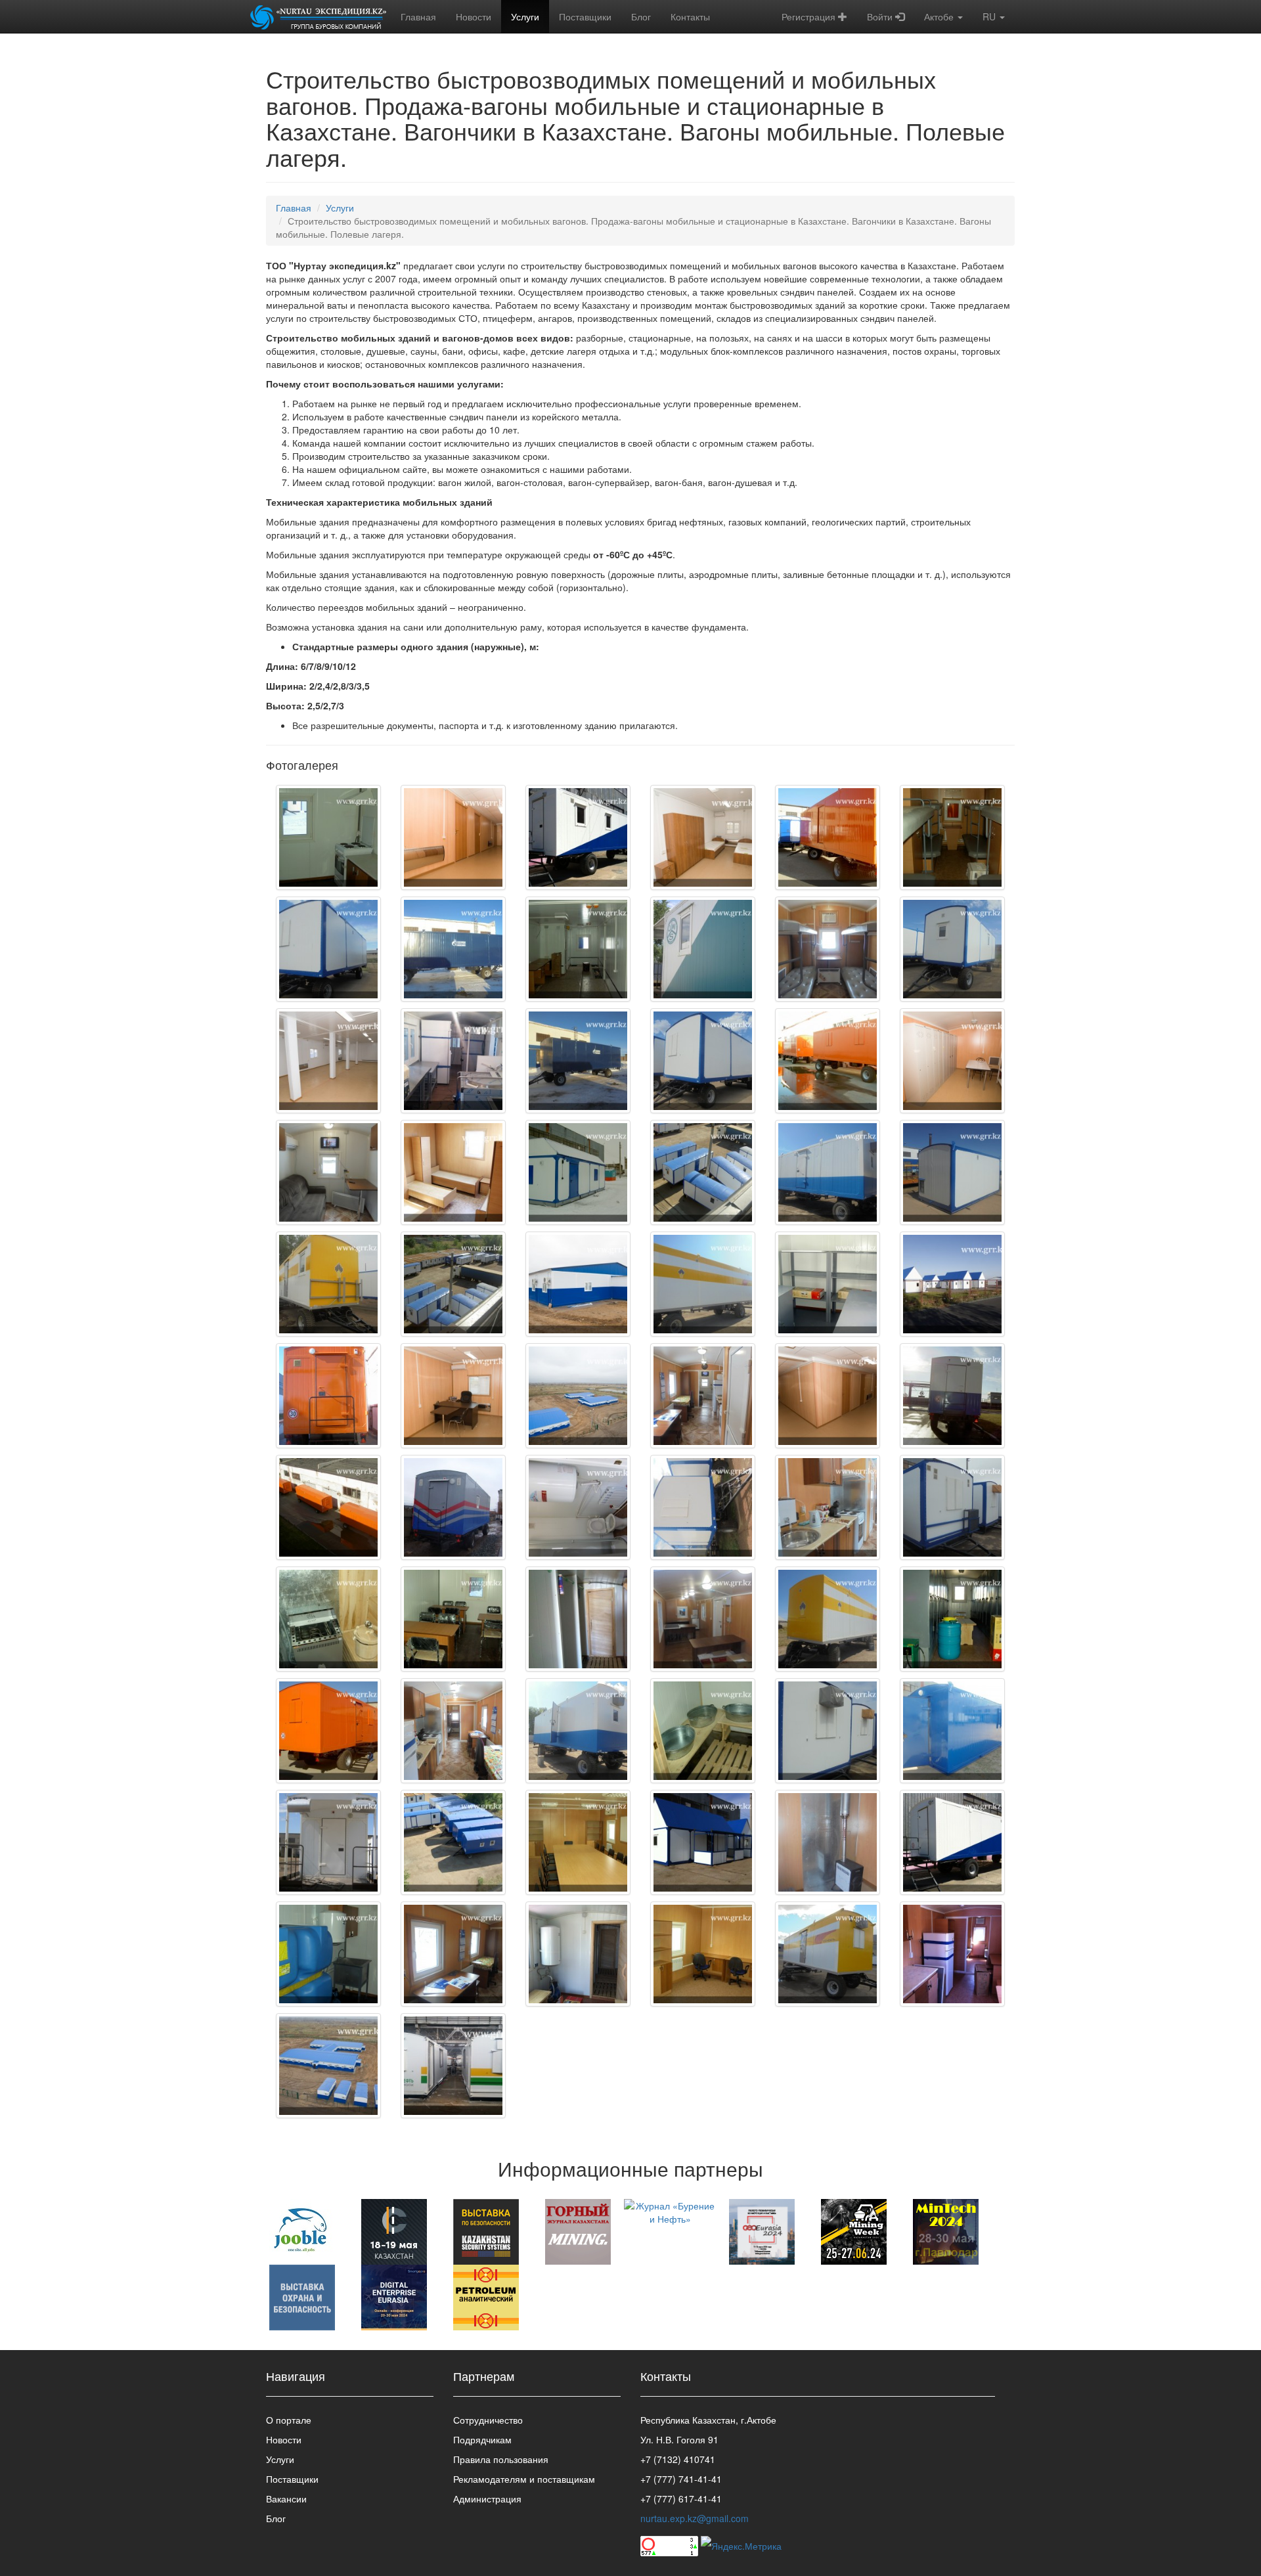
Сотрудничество (488, 2420)
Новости (474, 16)
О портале (289, 2420)
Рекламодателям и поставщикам (524, 2479)
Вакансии (286, 2498)
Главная (418, 16)
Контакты (690, 16)
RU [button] (990, 16)
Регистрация (810, 16)
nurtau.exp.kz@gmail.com (695, 2518)
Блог (641, 16)
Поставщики (585, 16)
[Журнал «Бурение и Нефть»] (670, 2211)
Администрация (487, 2498)
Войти (881, 16)
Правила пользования (501, 2459)
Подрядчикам (482, 2439)
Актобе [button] (940, 16)
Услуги (525, 16)
